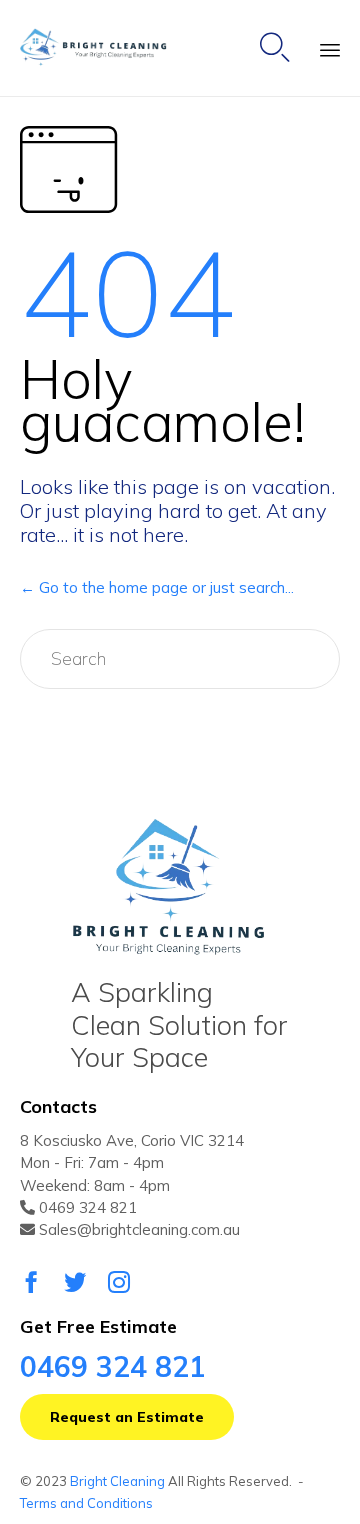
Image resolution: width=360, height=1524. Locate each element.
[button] (127, 1417)
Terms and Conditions (86, 1503)
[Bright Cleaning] (102, 48)
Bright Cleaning (117, 1481)
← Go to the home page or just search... (157, 587)
